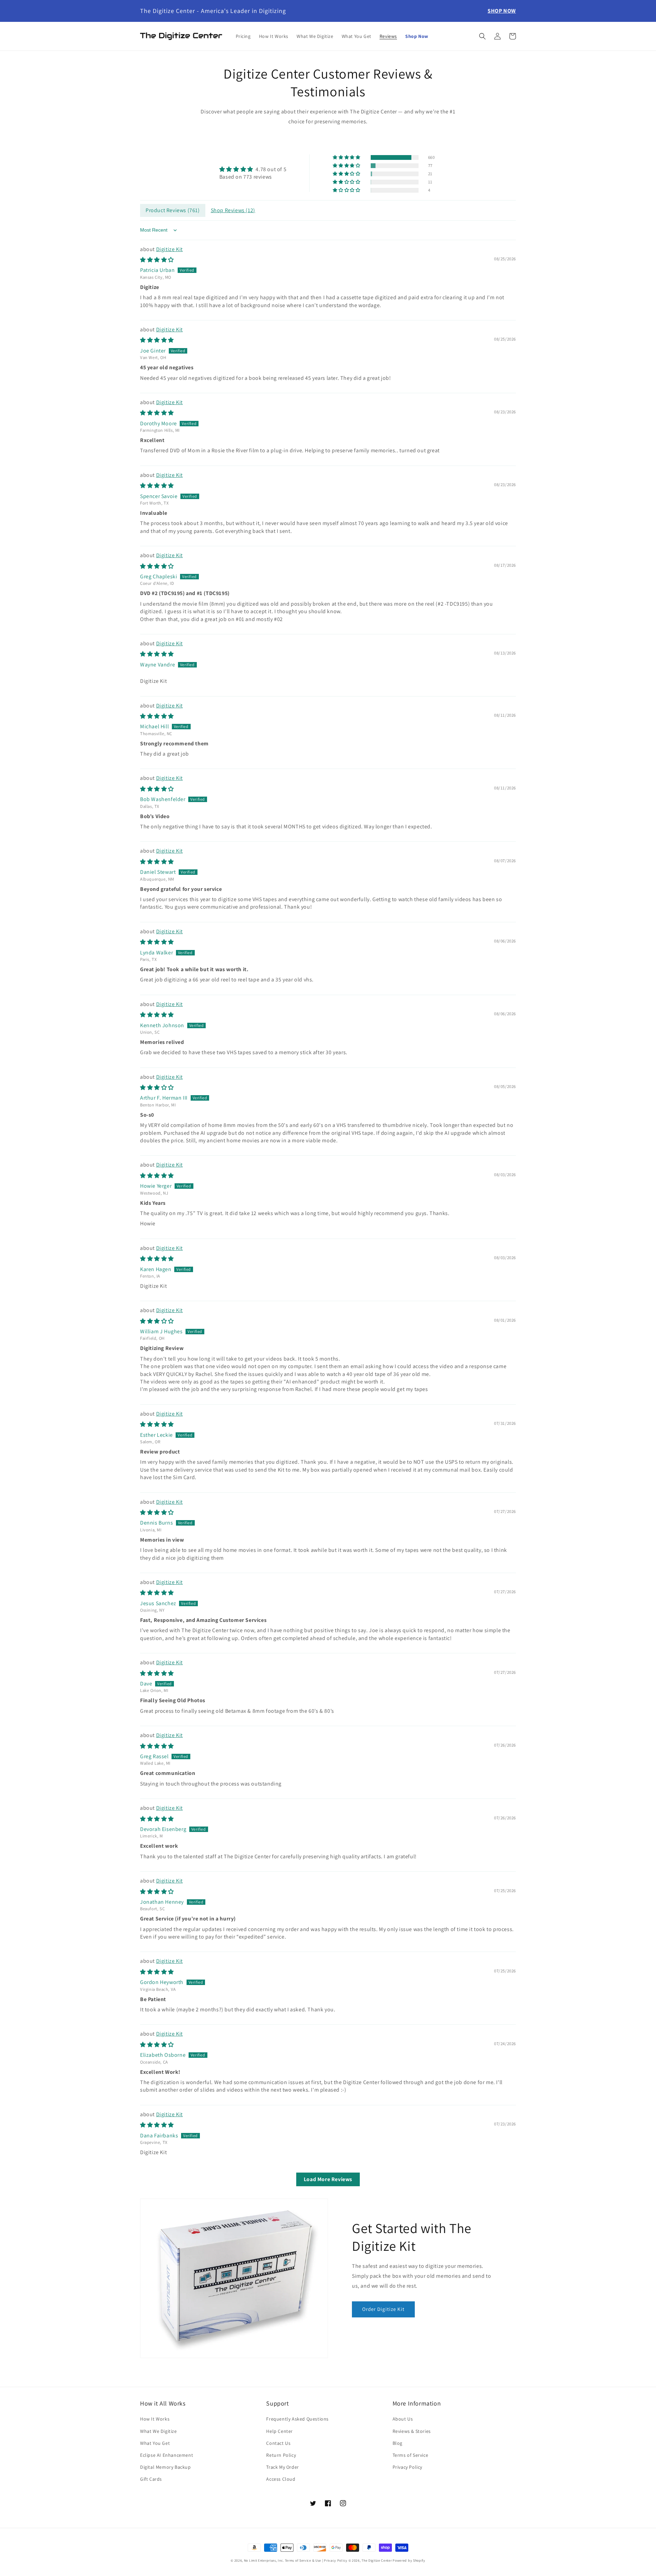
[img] (253, 169)
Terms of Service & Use (303, 2560)
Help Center (279, 2431)
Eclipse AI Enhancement (167, 2455)
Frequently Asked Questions (297, 2419)
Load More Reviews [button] (328, 2179)
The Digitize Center (377, 2560)
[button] (482, 36)
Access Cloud (281, 2479)
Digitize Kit (169, 249)
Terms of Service (411, 2455)
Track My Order (282, 2467)
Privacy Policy (407, 2467)
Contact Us (278, 2443)
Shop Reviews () (233, 210)
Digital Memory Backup (166, 2467)
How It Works (155, 2419)
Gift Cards (151, 2479)
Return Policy (281, 2455)
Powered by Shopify (409, 2560)
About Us (403, 2419)
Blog (398, 2443)
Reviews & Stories (412, 2431)
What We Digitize (159, 2431)
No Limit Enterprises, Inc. (264, 2560)
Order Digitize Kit (383, 2309)
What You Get (155, 2443)
